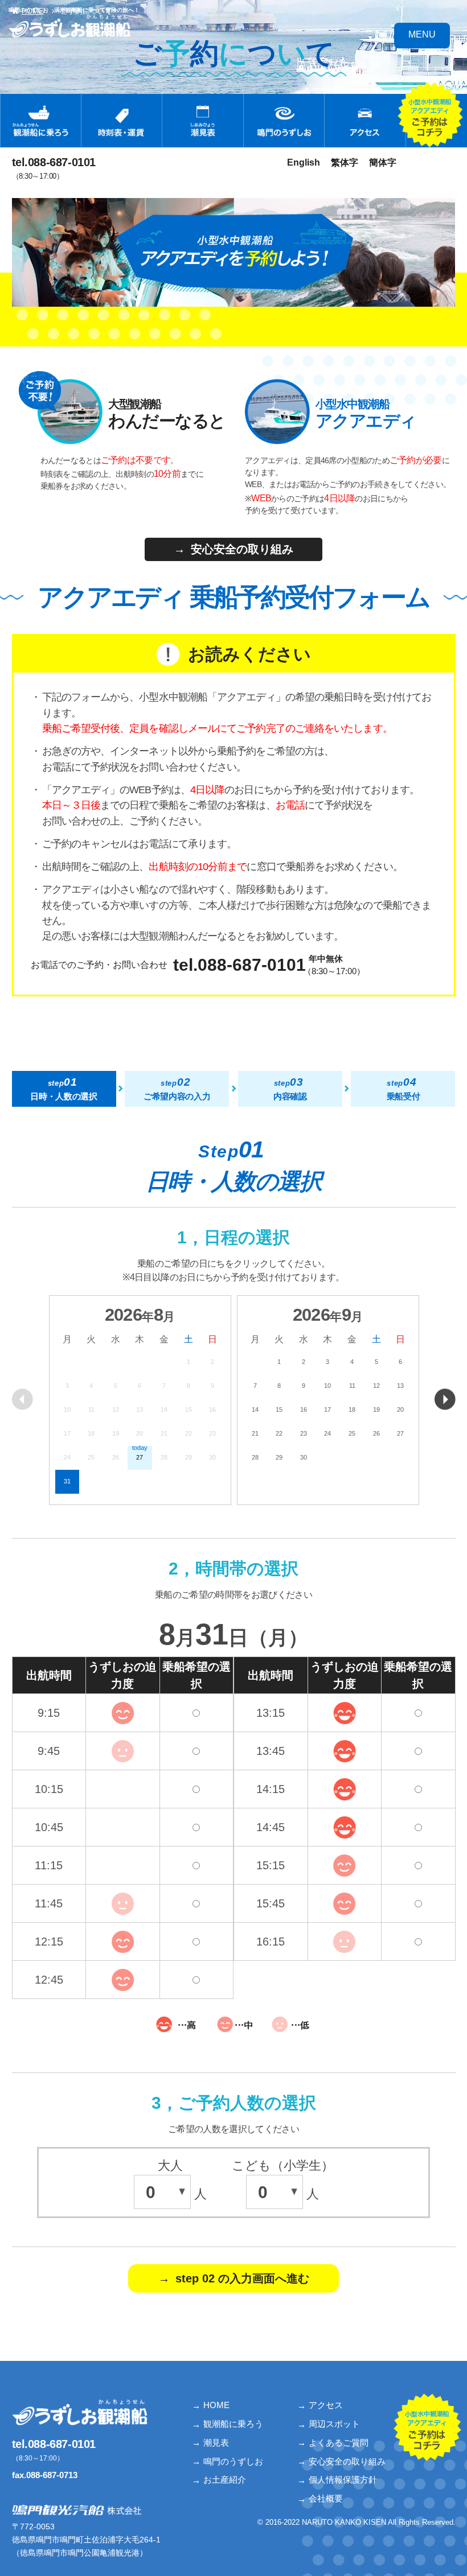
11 (352, 1386)
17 (327, 1409)
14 (255, 1409)
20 (400, 1409)
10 (327, 1386)
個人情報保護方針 (343, 2480)
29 (279, 1457)
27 (400, 1433)
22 (279, 1433)
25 (352, 1433)
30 (304, 1457)
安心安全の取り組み (347, 2461)
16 (304, 1409)
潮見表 (216, 2443)
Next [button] (445, 1399)
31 (67, 1481)
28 (255, 1457)
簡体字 (383, 162)
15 (279, 1409)
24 (327, 1433)
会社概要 (326, 2498)
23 (304, 1433)
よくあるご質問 (339, 2443)
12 (376, 1386)
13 (400, 1386)
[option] (140, 1400)
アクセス (326, 2405)
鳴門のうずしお (233, 2461)
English (304, 162)
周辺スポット (334, 2424)
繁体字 (345, 162)
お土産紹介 (225, 2480)
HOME (216, 2405)
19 (376, 1409)
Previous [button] (22, 1399)
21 (255, 1433)
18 (352, 1409)
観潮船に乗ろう (233, 2424)
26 (376, 1433)
